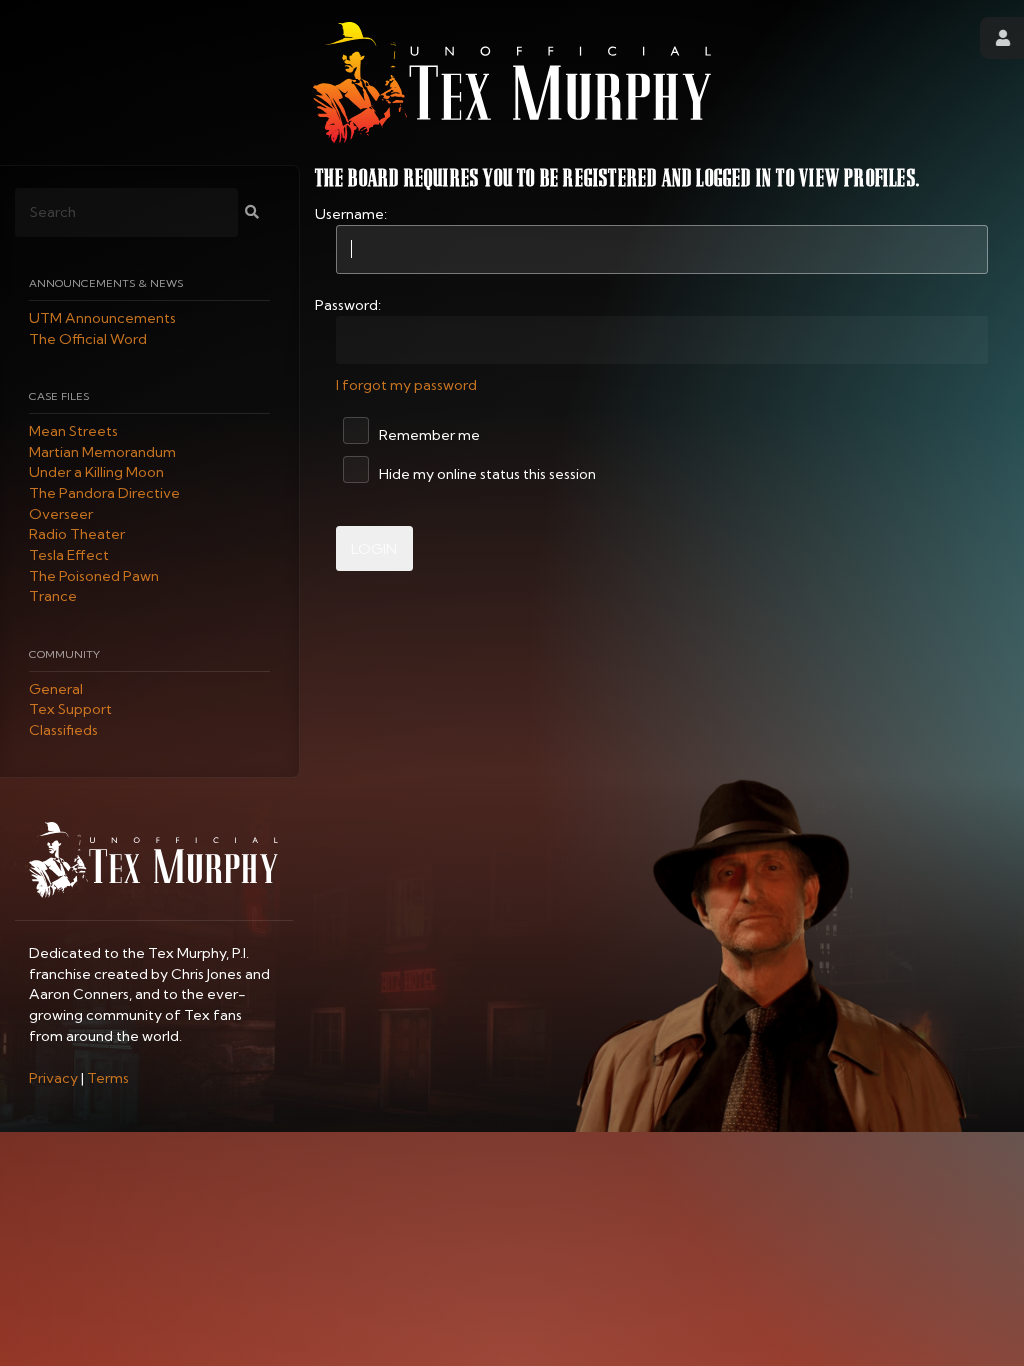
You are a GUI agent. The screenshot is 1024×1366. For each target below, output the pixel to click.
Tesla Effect (69, 555)
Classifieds (63, 730)
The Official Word (88, 339)
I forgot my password (406, 385)
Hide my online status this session (486, 474)
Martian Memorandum (102, 452)
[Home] (512, 82)
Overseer (61, 514)
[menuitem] (53, 1078)
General (56, 689)
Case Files (59, 396)
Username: (351, 214)
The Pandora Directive (104, 493)
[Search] (252, 212)
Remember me (428, 435)
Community (64, 654)
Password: (348, 305)
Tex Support (70, 710)
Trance (53, 597)
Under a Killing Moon (96, 473)
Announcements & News (106, 283)
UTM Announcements (102, 318)
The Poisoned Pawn (94, 576)
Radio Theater (77, 535)
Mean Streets (73, 431)
